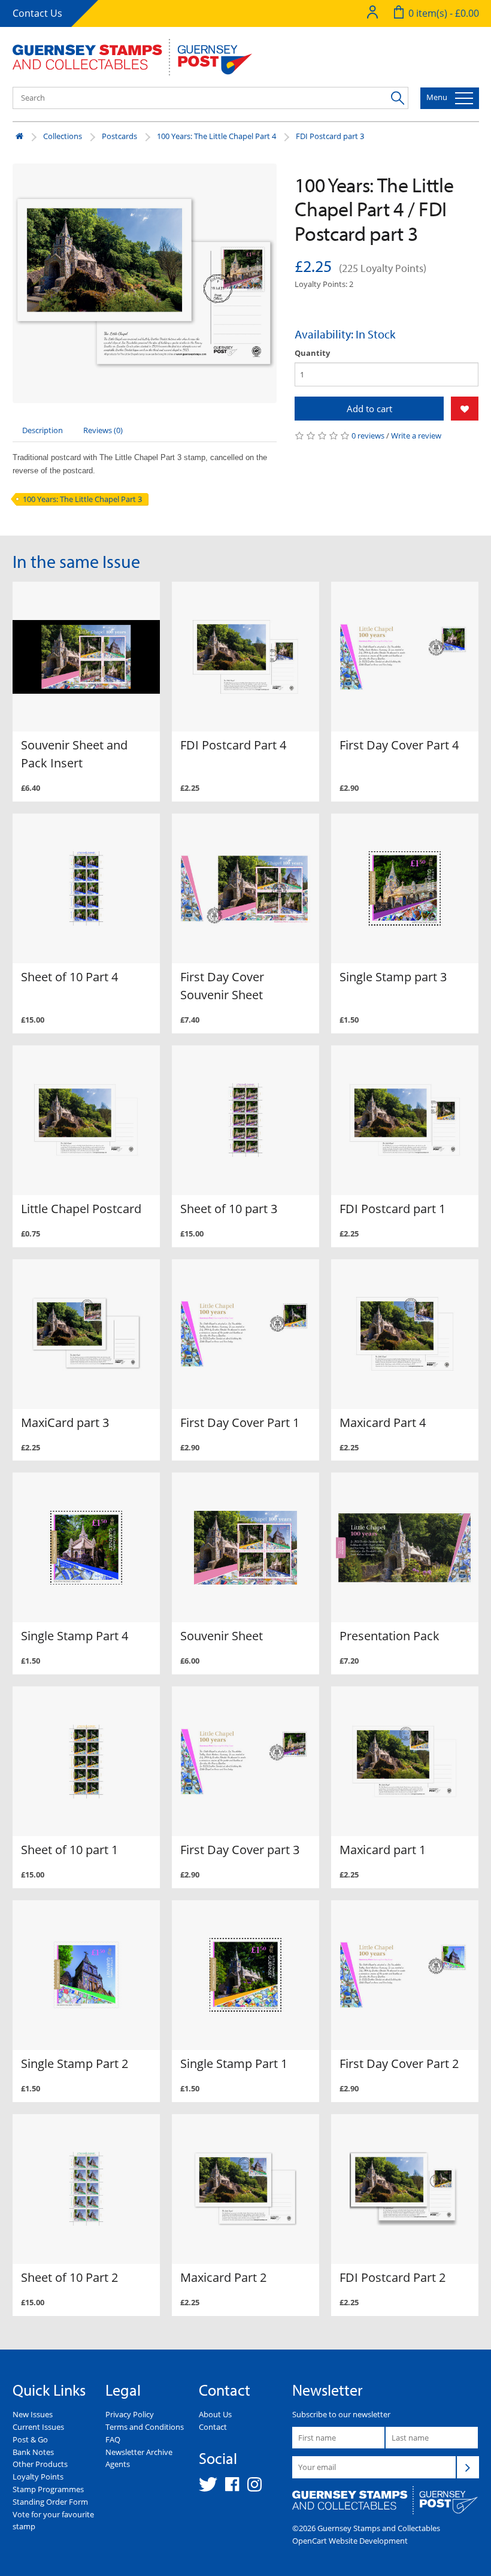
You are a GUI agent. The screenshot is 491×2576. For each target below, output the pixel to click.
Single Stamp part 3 (393, 977)
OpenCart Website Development (350, 2541)
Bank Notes (33, 2452)
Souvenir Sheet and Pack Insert (74, 754)
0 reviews (368, 436)
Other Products (40, 2464)
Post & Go (30, 2439)
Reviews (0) (103, 430)
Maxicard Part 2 (223, 2277)
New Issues (33, 2414)
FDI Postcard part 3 (330, 136)
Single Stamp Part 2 (75, 2063)
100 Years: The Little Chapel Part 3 (82, 499)
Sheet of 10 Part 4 (69, 977)
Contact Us (37, 13)
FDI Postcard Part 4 (233, 745)
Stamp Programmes (48, 2489)
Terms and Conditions (145, 2427)
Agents (118, 2464)
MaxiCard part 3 (65, 1422)
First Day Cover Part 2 (399, 2063)
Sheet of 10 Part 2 (69, 2277)
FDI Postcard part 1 (393, 1209)
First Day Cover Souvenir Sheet (222, 986)
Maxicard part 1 (383, 1850)
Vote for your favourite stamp (53, 2521)
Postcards (119, 136)
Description (43, 430)
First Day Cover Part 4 (399, 745)
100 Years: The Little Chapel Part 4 (216, 136)
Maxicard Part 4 (383, 1422)
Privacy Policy (130, 2414)
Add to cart (369, 409)
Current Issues (38, 2427)
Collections (63, 136)
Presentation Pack (390, 1636)
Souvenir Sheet (222, 1636)
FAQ (113, 2439)
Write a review (416, 436)
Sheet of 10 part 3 (229, 1209)
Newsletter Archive (139, 2452)
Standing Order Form (50, 2502)
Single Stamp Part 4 (75, 1636)
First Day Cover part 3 (240, 1850)
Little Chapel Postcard (81, 1209)
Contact (213, 2427)
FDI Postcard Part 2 (393, 2277)
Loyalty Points (38, 2477)
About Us (215, 2414)
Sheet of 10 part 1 (69, 1850)
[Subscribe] (468, 2467)
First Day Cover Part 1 (240, 1422)
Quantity (312, 353)
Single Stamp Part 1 (234, 2063)
